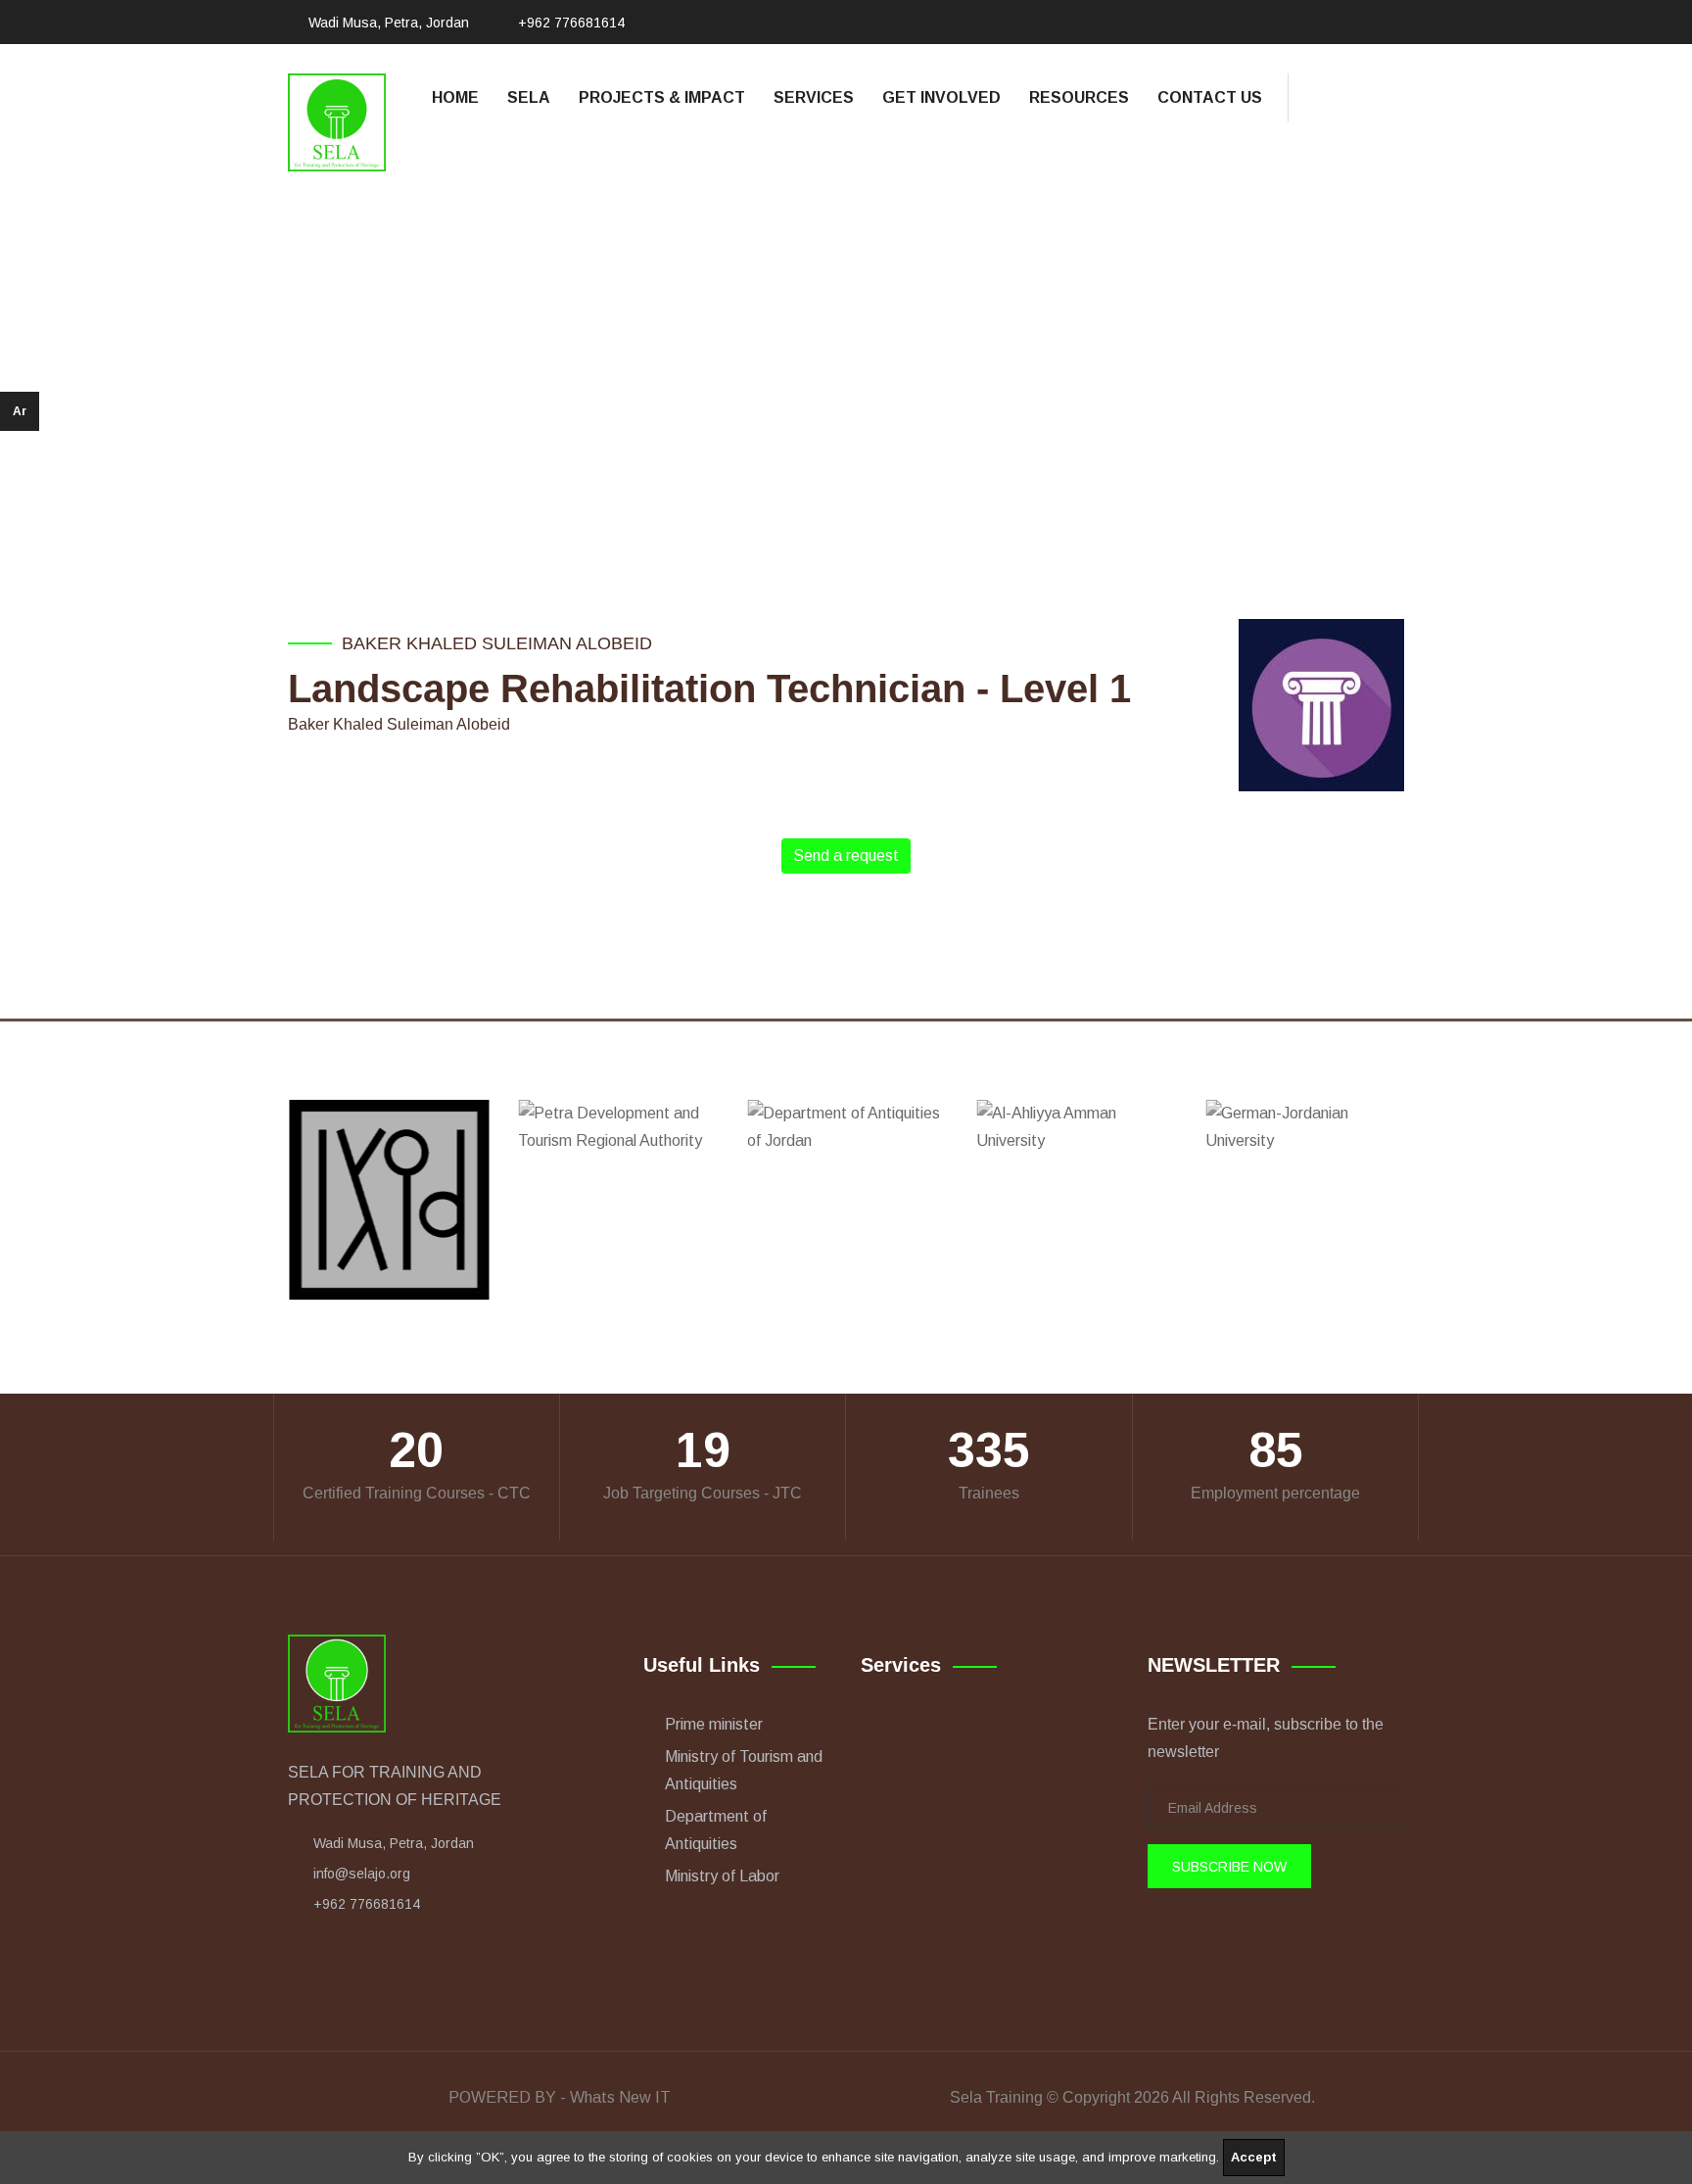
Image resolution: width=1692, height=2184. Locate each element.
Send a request (846, 855)
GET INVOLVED (941, 97)
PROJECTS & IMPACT (662, 97)
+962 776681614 (571, 23)
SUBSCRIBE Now (1229, 1867)
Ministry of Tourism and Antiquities (744, 1770)
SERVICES (814, 97)
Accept (1254, 2157)
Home (749, 361)
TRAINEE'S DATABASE (877, 361)
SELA (529, 97)
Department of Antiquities (716, 1830)
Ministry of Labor (722, 1876)
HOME (455, 97)
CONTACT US (1210, 97)
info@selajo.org (362, 1874)
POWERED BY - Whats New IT (560, 2097)
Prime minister (714, 1724)
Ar (20, 411)
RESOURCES (1079, 97)
